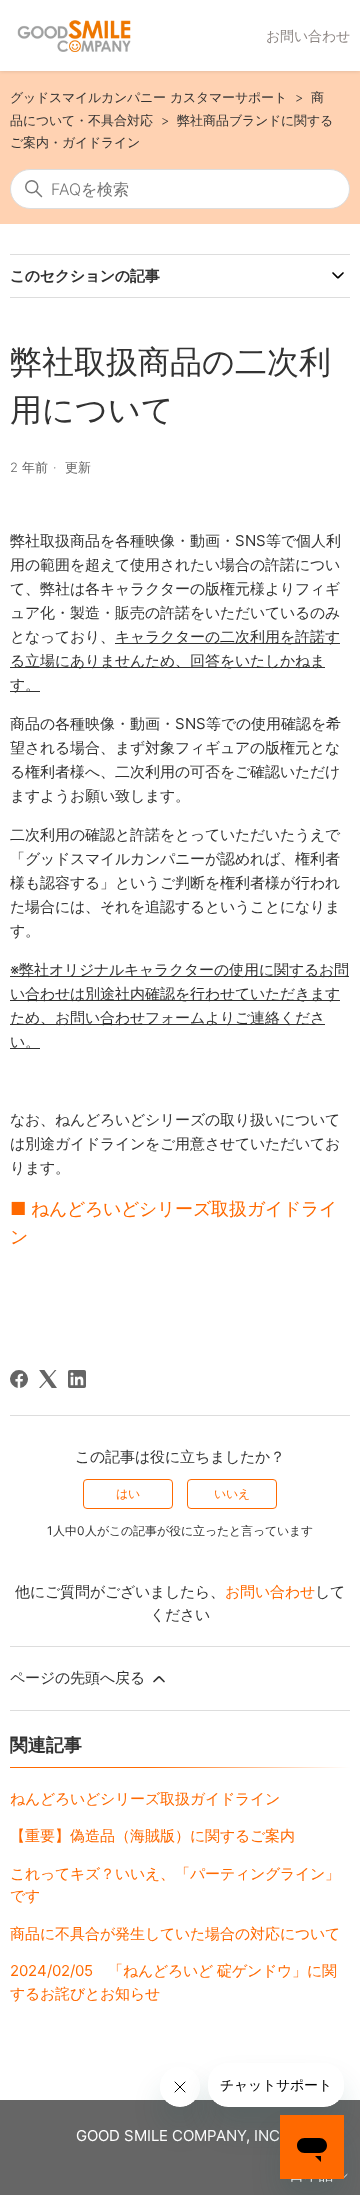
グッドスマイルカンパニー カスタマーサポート (148, 97)
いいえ (232, 1493)
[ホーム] (74, 36)
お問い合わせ (308, 35)
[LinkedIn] (77, 1379)
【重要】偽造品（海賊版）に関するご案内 (152, 1835)
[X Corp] (48, 1379)
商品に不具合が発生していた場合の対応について (175, 1933)
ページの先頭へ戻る (79, 1677)
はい (128, 1493)
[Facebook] (19, 1379)
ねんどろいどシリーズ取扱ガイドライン (145, 1798)
